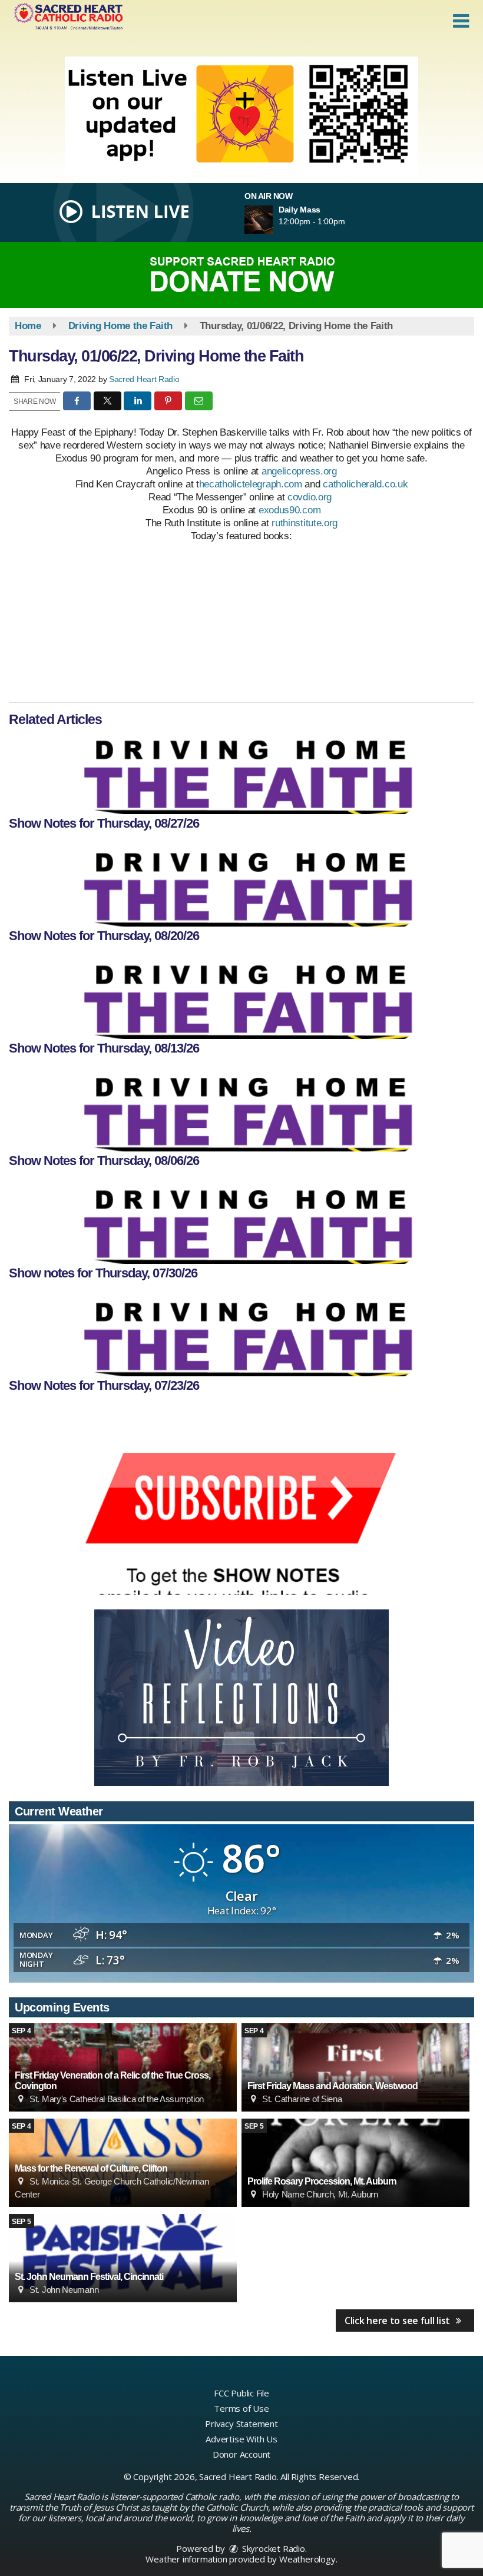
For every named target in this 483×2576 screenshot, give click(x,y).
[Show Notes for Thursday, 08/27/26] (241, 773)
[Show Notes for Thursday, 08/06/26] (241, 1110)
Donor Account (241, 2454)
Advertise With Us (241, 2439)
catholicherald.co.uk (365, 484)
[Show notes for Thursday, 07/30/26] (241, 1223)
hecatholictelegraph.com (251, 484)
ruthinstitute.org (305, 523)
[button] (461, 21)
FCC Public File (241, 2393)
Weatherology (307, 2559)
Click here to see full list (398, 2321)
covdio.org (311, 497)
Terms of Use (241, 2408)
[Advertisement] (241, 115)
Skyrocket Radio (272, 2548)
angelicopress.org (299, 471)
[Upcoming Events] (355, 2067)
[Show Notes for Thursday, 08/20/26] (241, 885)
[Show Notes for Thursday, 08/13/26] (241, 998)
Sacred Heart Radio (144, 379)
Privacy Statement (241, 2424)
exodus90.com (290, 510)
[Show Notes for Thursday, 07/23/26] (241, 1335)
